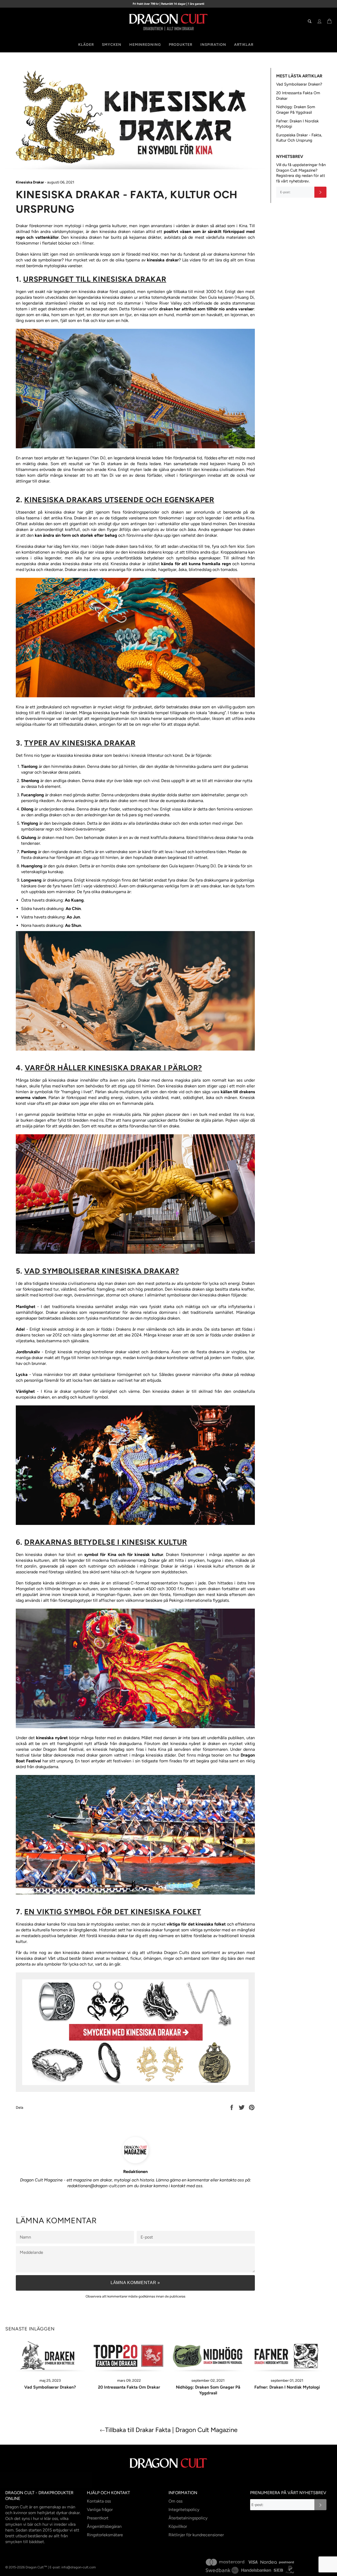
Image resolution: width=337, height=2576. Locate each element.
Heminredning (145, 45)
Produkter (181, 45)
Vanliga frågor (100, 2510)
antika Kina (61, 518)
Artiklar (244, 45)
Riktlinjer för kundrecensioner (196, 2535)
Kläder (86, 45)
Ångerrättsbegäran (104, 2526)
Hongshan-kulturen (80, 1589)
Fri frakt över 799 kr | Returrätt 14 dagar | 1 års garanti (168, 4)
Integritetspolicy (184, 2510)
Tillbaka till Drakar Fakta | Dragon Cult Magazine (171, 2430)
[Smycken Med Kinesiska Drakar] (135, 2090)
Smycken (112, 45)
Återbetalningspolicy (188, 2518)
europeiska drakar (32, 564)
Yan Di (98, 458)
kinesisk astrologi (58, 1329)
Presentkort (98, 2518)
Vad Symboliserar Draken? (299, 84)
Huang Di (245, 297)
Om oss (175, 2501)
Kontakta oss (99, 2501)
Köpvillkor (178, 2526)
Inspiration (213, 45)
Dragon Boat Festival (63, 1749)
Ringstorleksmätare (105, 2535)
